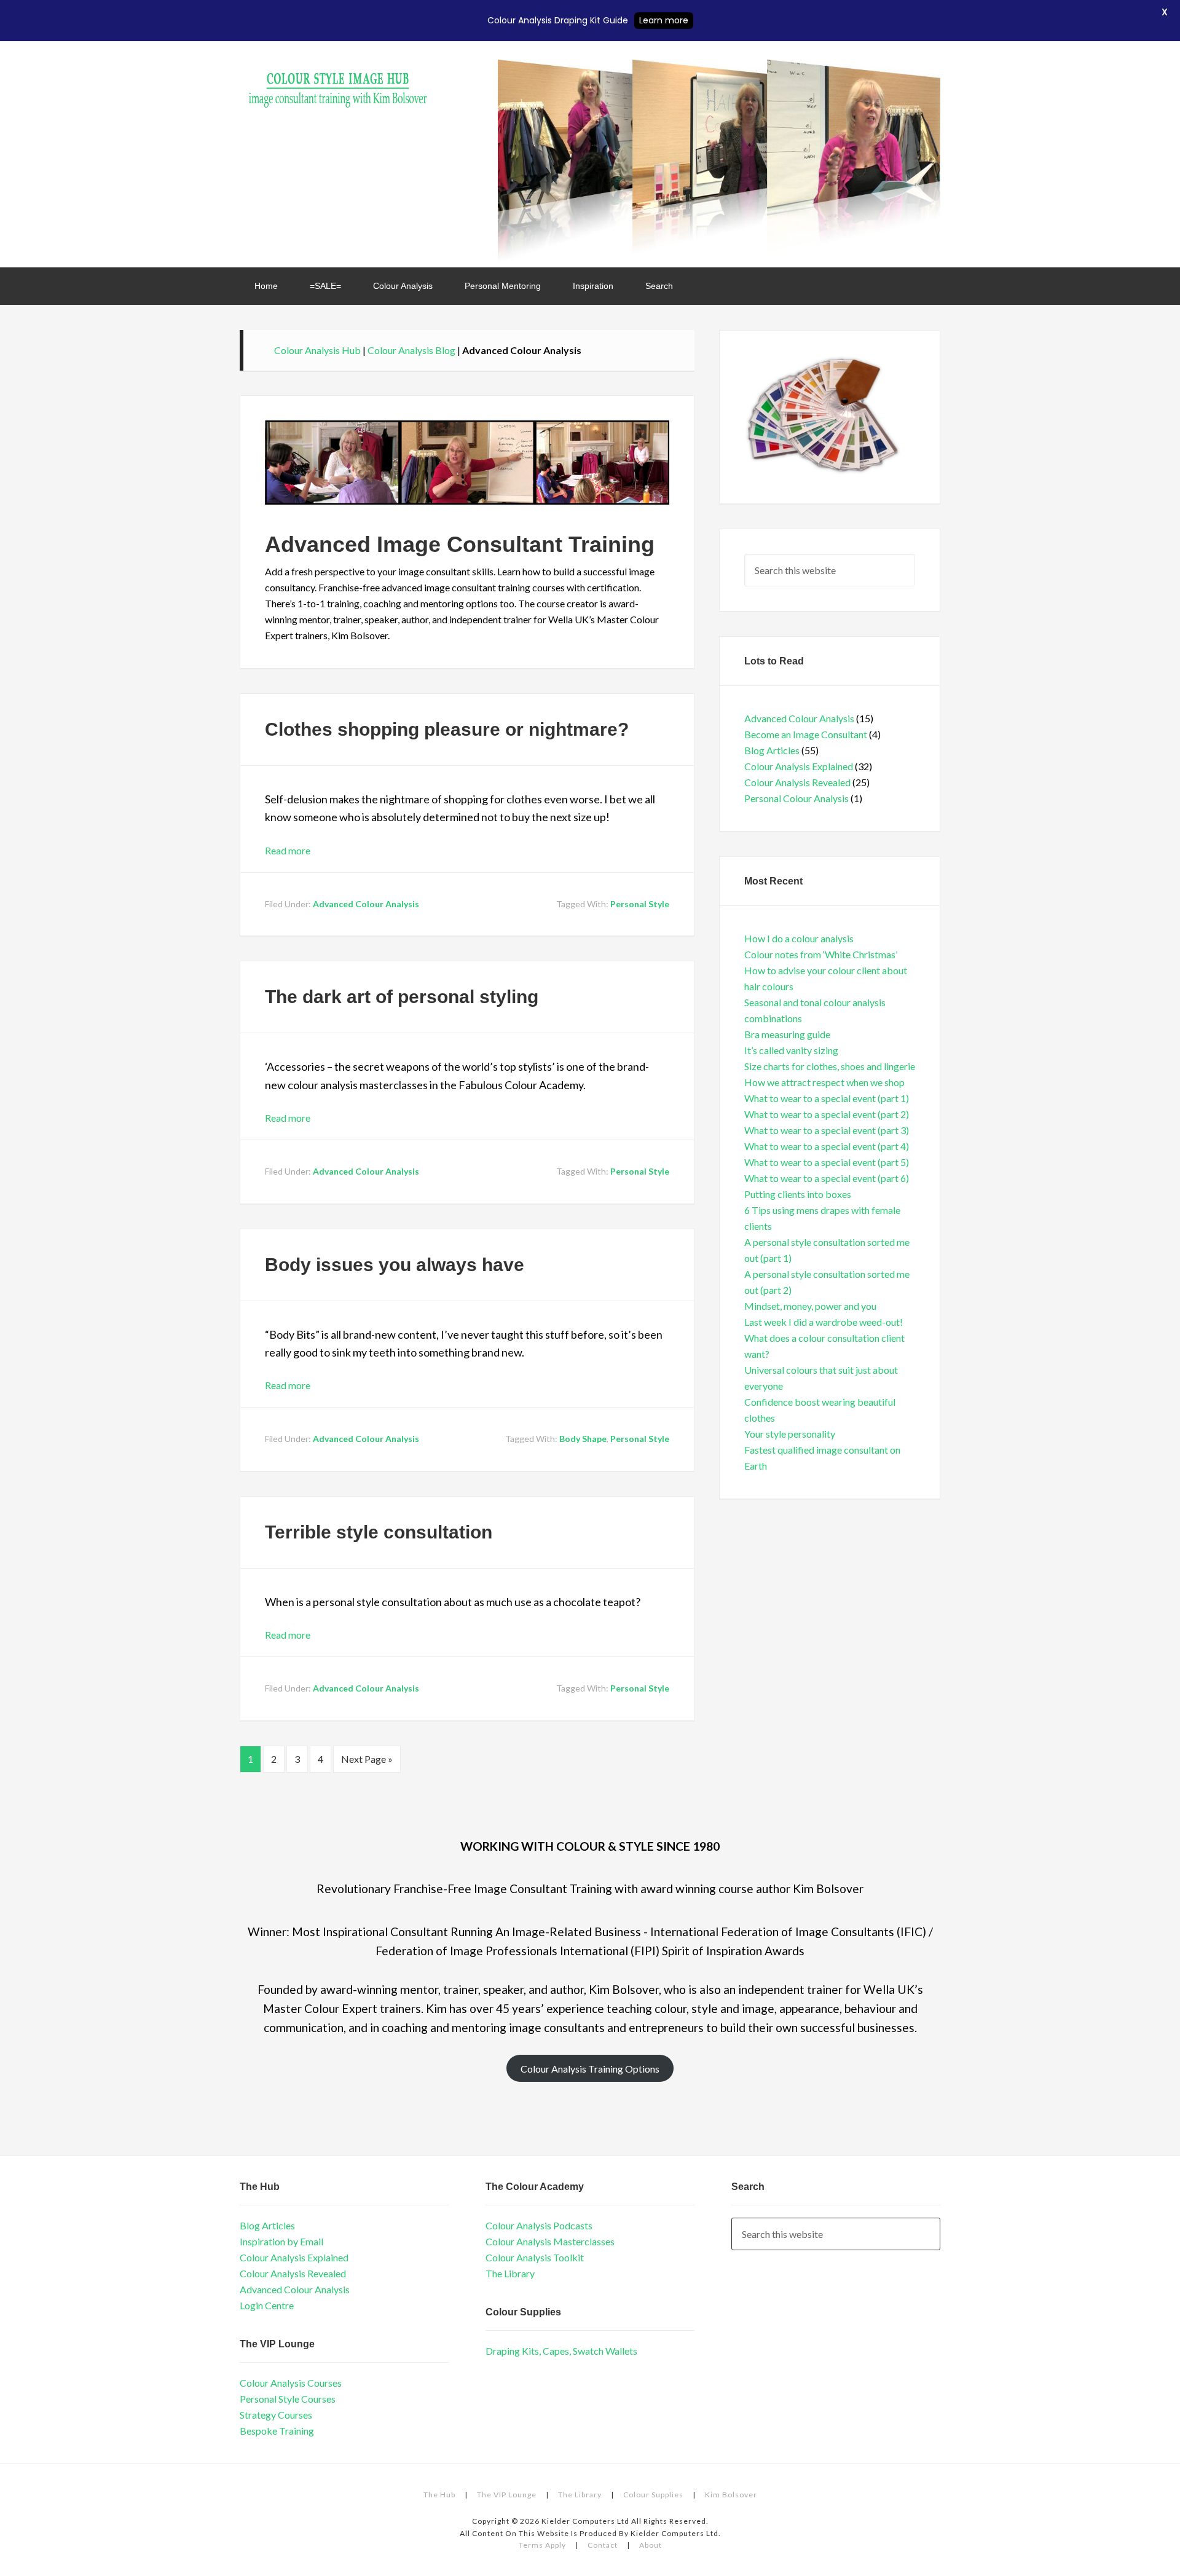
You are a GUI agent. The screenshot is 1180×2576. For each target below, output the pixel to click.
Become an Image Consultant (806, 734)
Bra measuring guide (787, 1034)
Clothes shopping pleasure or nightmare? (447, 729)
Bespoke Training (277, 2431)
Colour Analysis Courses (291, 2383)
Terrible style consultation (379, 1532)
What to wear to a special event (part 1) (827, 1098)
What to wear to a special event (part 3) (827, 1130)
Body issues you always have (395, 1265)
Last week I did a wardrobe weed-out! (824, 1322)
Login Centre (267, 2305)
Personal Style (640, 904)
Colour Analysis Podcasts (539, 2225)
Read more (288, 850)
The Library (510, 2273)
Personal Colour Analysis (796, 798)
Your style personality (790, 1434)
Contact (603, 2545)
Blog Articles (772, 750)
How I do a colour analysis (799, 938)
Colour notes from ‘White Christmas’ (821, 954)
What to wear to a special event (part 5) (827, 1162)
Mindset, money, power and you (810, 1306)
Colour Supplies (653, 2495)
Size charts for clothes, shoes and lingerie (830, 1066)
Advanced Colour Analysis (366, 904)
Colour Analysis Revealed (797, 782)
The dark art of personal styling (402, 997)
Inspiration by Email (281, 2241)
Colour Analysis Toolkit (535, 2257)
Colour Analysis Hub (338, 84)
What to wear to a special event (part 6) (827, 1178)
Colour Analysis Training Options (590, 2069)
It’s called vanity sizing (791, 1050)
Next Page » (367, 1759)
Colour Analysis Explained (799, 766)
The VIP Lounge (507, 2495)
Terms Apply (542, 2545)
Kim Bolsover (731, 2495)
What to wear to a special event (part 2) (827, 1114)
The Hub (439, 2495)
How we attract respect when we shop (824, 1082)
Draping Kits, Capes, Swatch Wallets (561, 2351)
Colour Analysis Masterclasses (550, 2241)
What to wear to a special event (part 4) (827, 1146)
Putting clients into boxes (798, 1194)
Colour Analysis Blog (411, 350)
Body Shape (583, 1439)
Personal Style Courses (288, 2399)
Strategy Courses (276, 2415)
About (651, 2545)
